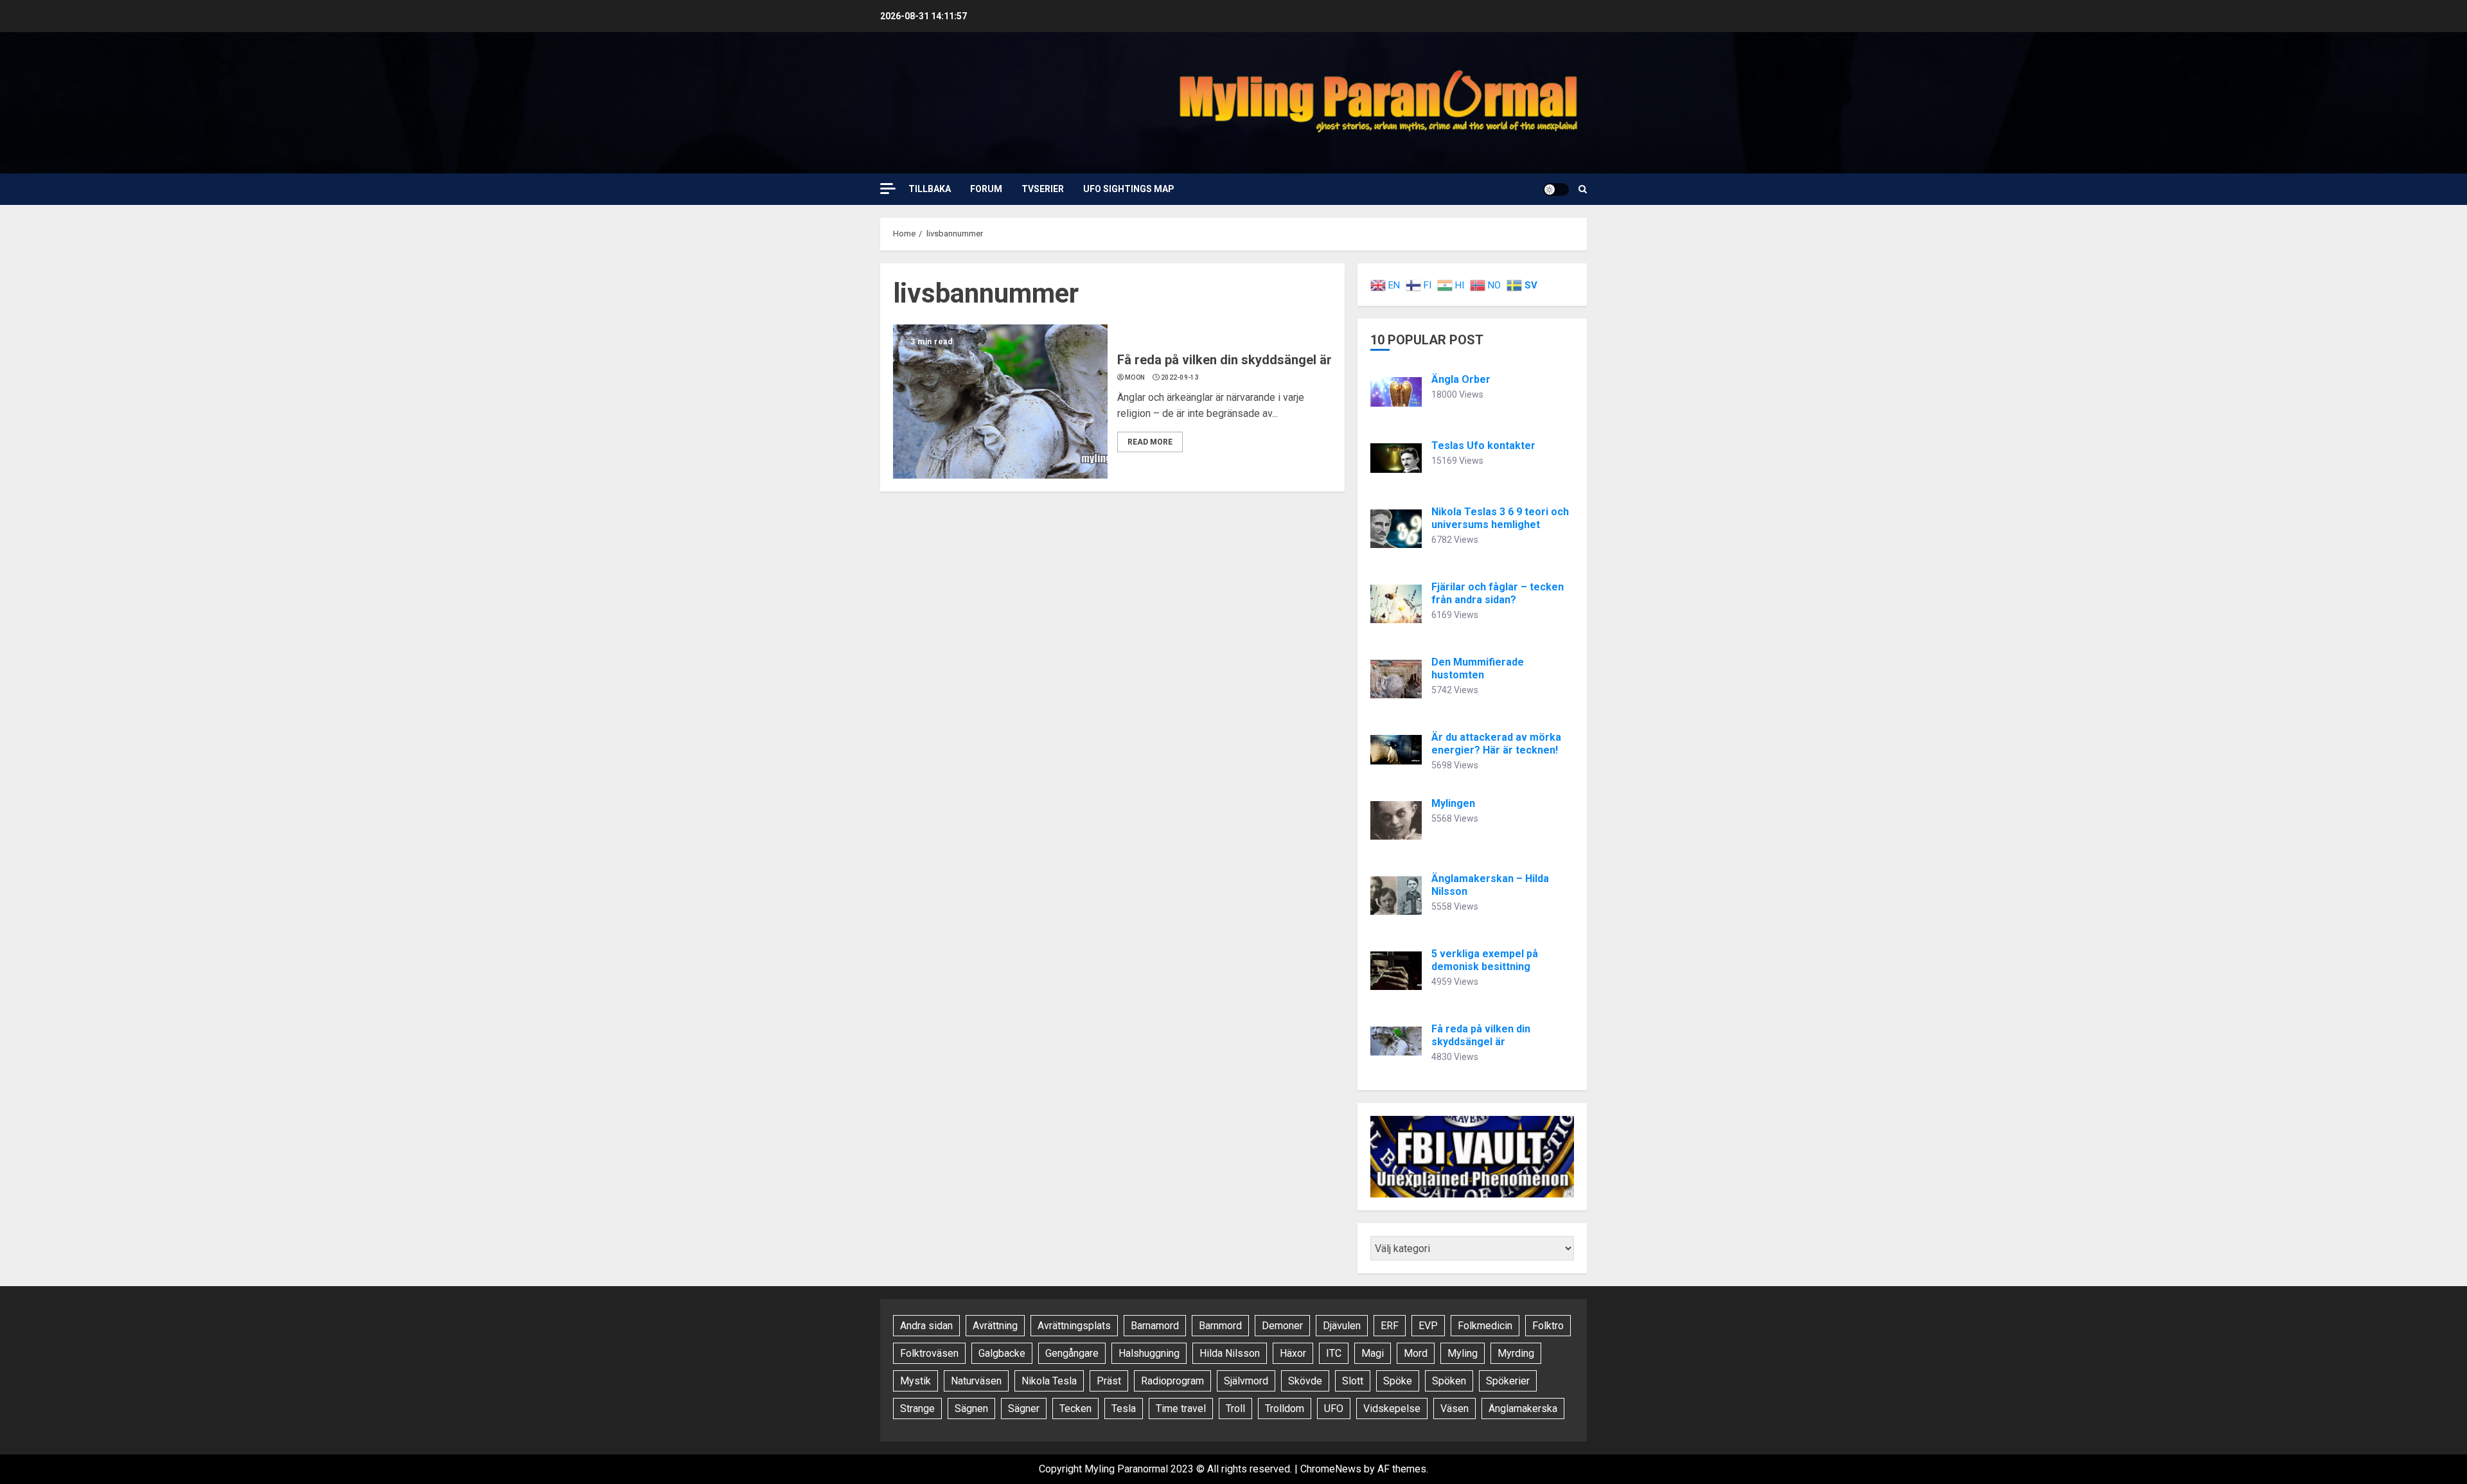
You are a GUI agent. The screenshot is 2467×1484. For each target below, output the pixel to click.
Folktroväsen (929, 1353)
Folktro (1548, 1326)
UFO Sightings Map (1129, 189)
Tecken (1075, 1409)
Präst (1109, 1381)
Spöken (1449, 1381)
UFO (1334, 1409)
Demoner (1282, 1326)
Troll (1235, 1409)
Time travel (1181, 1409)
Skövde (1305, 1381)
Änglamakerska (1523, 1409)
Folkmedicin (1485, 1326)
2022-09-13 (1180, 377)
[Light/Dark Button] (1556, 190)
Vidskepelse (1392, 1409)
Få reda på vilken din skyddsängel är (1225, 360)
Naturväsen (976, 1381)
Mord (1416, 1353)
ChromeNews (1331, 1469)
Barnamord (1155, 1326)
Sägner (1024, 1409)
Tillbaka (930, 189)
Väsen (1455, 1409)
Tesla (1124, 1409)
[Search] (1583, 189)
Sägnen (971, 1409)
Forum (986, 189)
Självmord (1246, 1381)
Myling (1463, 1353)
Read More (1150, 442)
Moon (1135, 377)
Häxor (1293, 1353)
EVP (1428, 1326)
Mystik (915, 1381)
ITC (1334, 1353)
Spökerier (1508, 1381)
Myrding (1516, 1353)
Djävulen (1342, 1326)
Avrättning (995, 1326)
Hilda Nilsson (1230, 1353)
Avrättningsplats (1074, 1326)
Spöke (1398, 1381)
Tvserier (1043, 189)
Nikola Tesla (1049, 1381)
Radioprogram (1172, 1381)
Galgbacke (1002, 1353)
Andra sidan (926, 1326)
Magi (1373, 1353)
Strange (917, 1409)
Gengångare (1072, 1353)
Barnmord (1220, 1326)
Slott (1353, 1381)
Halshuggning (1149, 1353)
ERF (1390, 1326)
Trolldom (1285, 1409)
